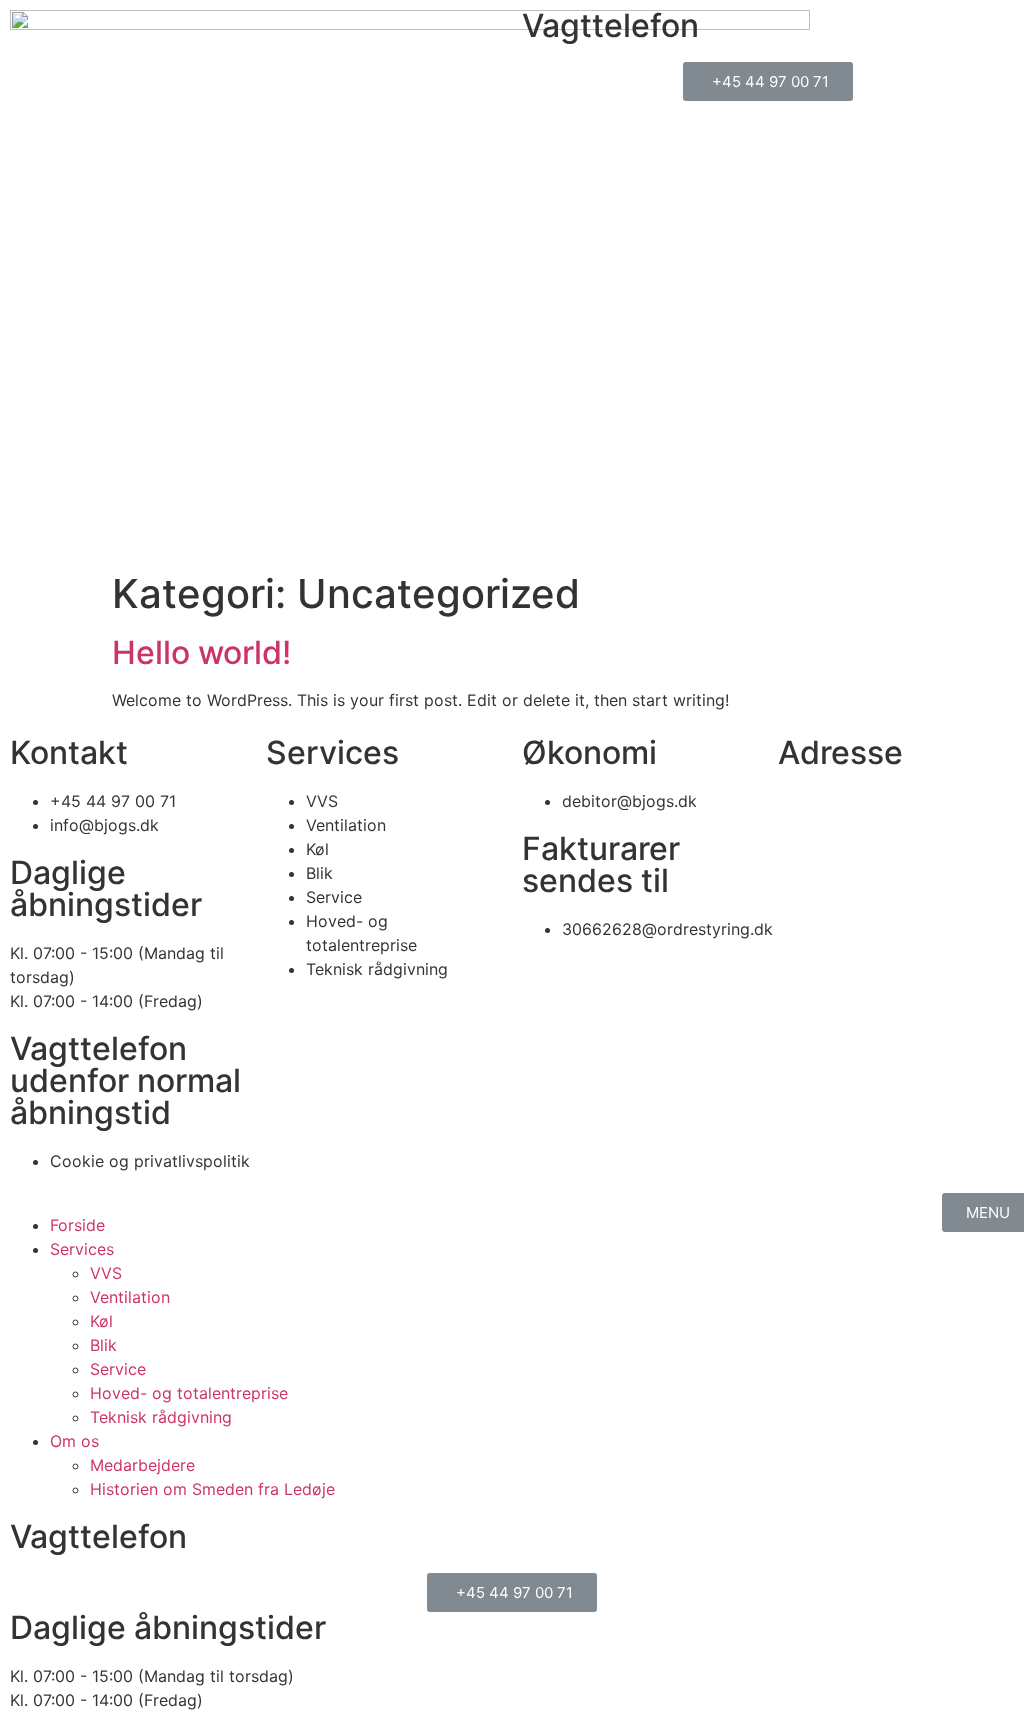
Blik (103, 1345)
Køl (101, 1321)
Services (82, 1249)
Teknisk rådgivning (161, 1417)
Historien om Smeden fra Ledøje (212, 1489)
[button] (768, 81)
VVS (106, 1273)
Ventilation (130, 1297)
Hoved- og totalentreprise (189, 1393)
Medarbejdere (142, 1465)
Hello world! (201, 652)
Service (118, 1369)
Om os (74, 1441)
